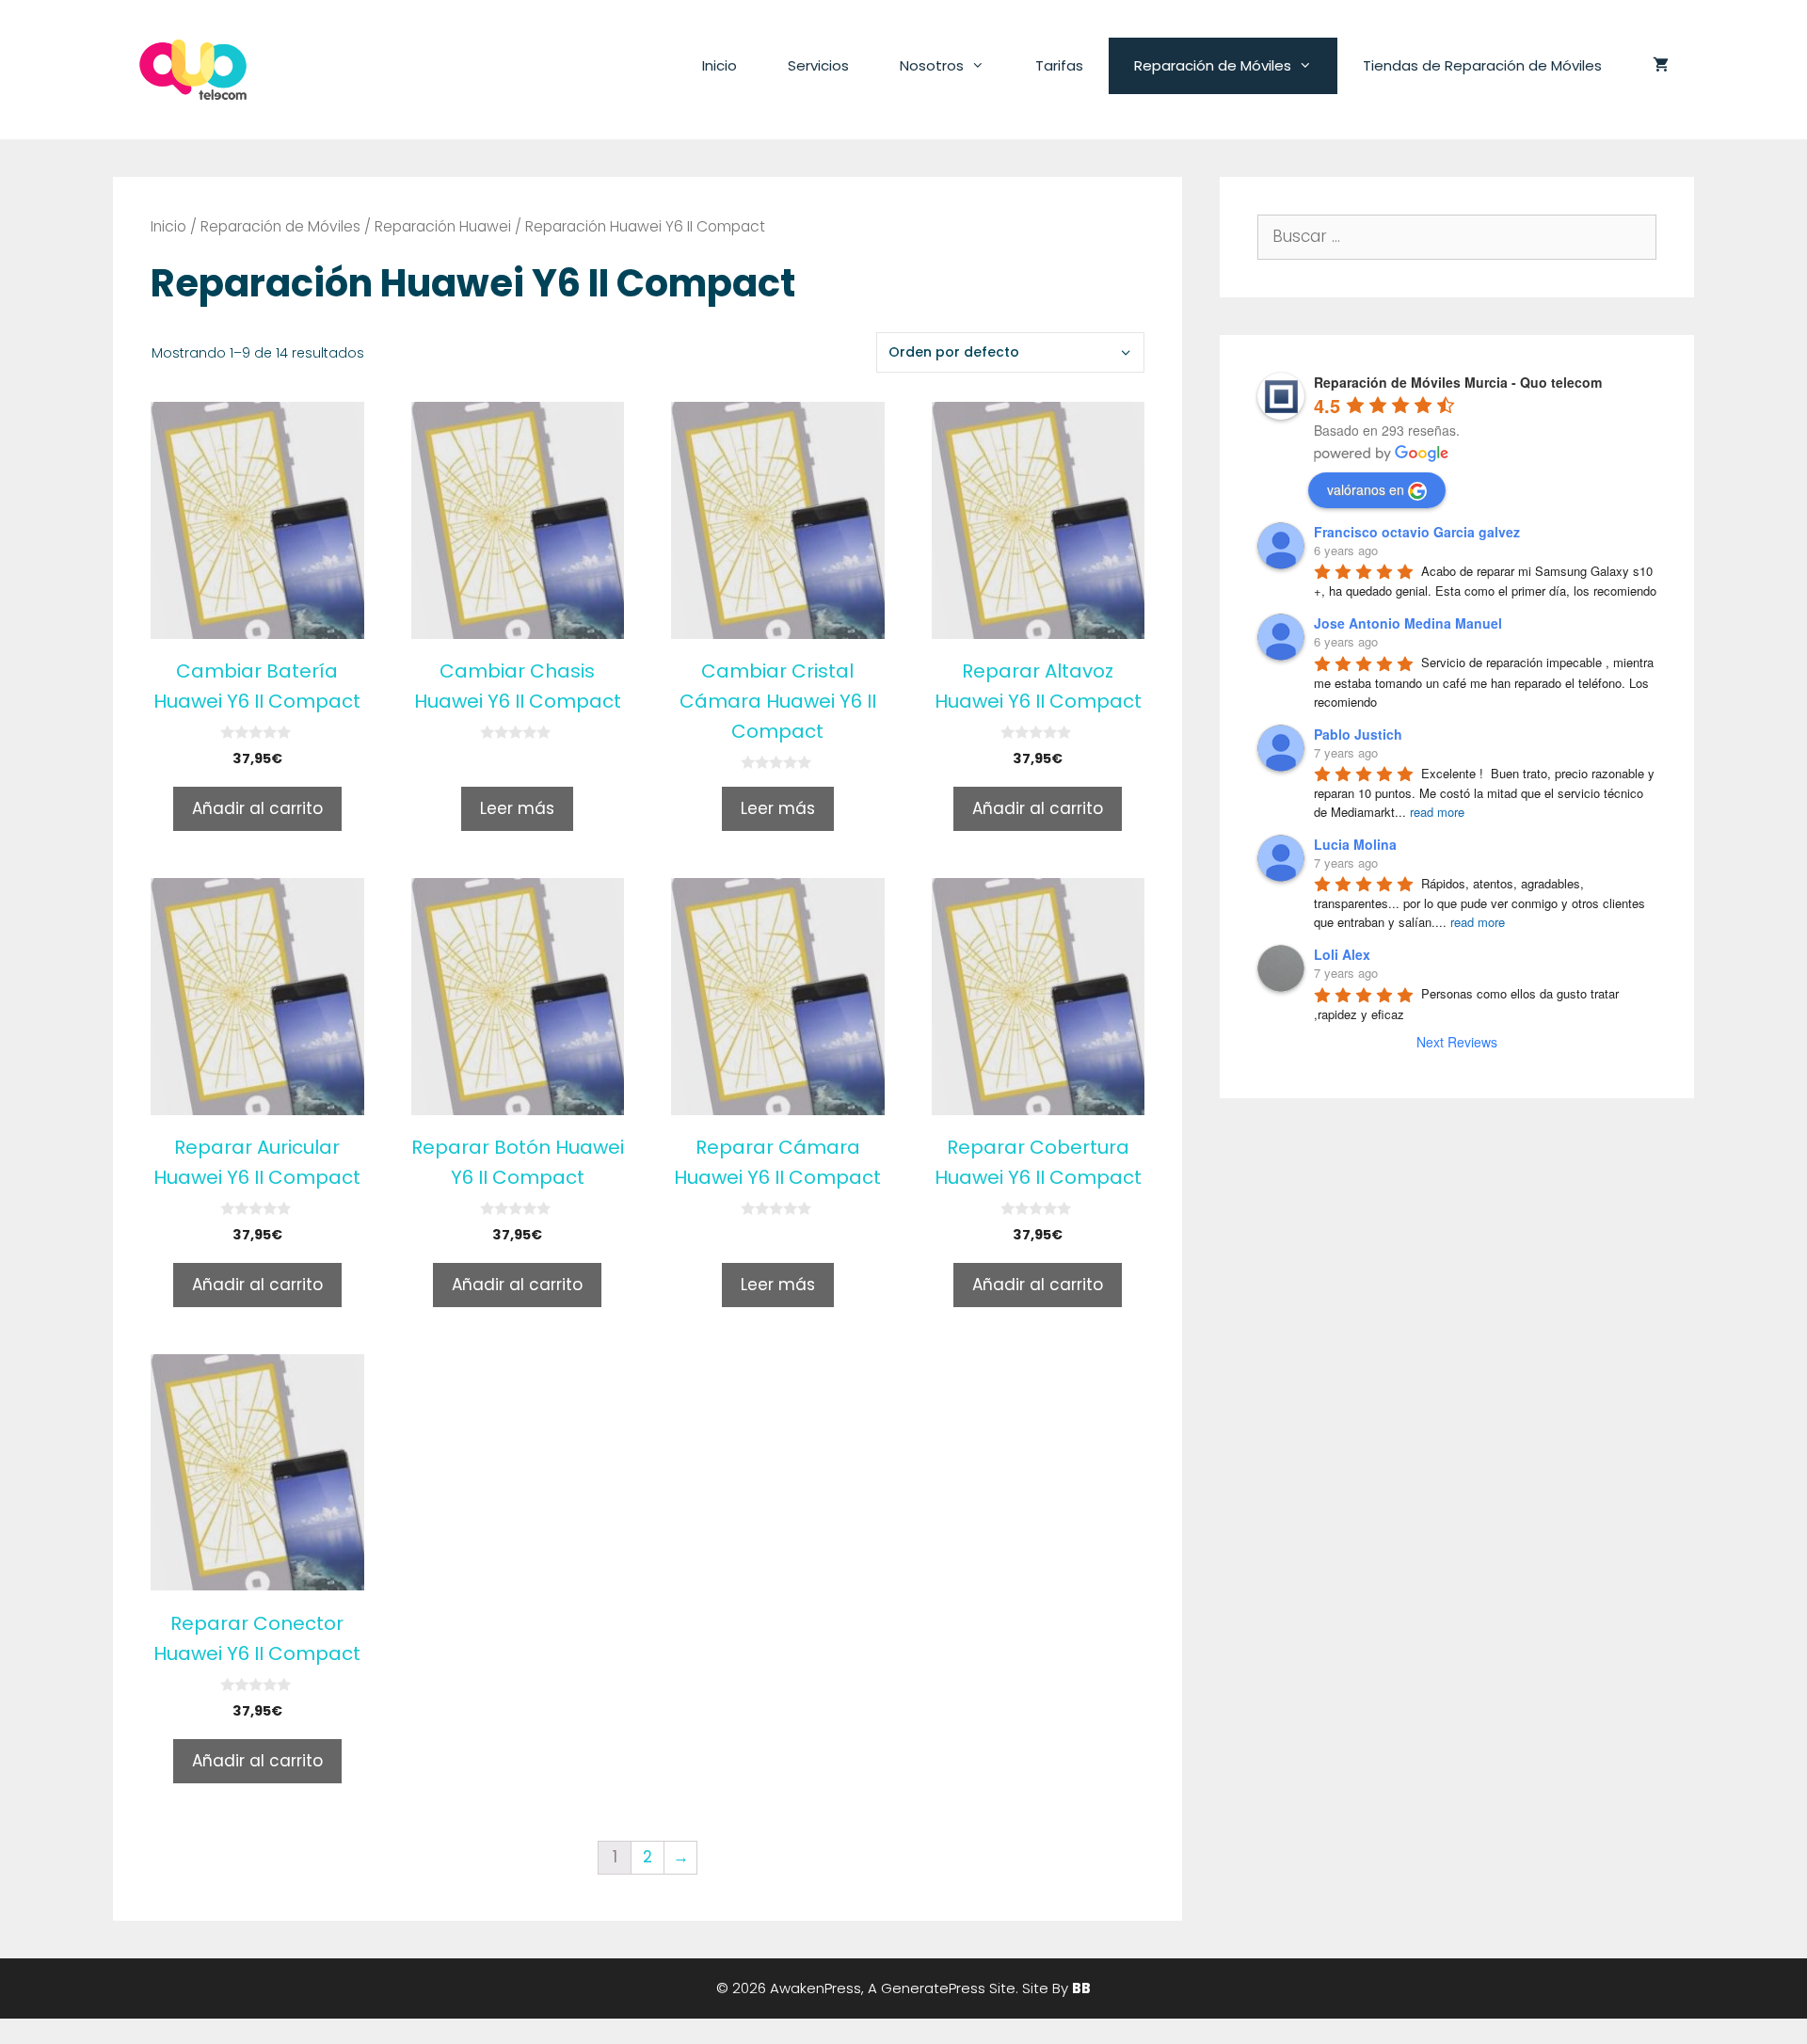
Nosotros (932, 65)
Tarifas (1059, 65)
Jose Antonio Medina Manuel (1408, 623)
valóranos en (1366, 489)
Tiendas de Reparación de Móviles (1482, 65)
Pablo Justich (1358, 734)
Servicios (818, 65)
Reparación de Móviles (1213, 65)
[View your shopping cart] (1661, 66)
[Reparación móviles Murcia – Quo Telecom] (193, 69)
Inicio (720, 65)
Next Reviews (1457, 1042)
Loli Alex (1342, 954)
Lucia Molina (1355, 844)
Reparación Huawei (443, 226)
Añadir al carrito (257, 808)
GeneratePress (933, 1988)
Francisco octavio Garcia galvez (1417, 532)
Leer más (517, 808)
